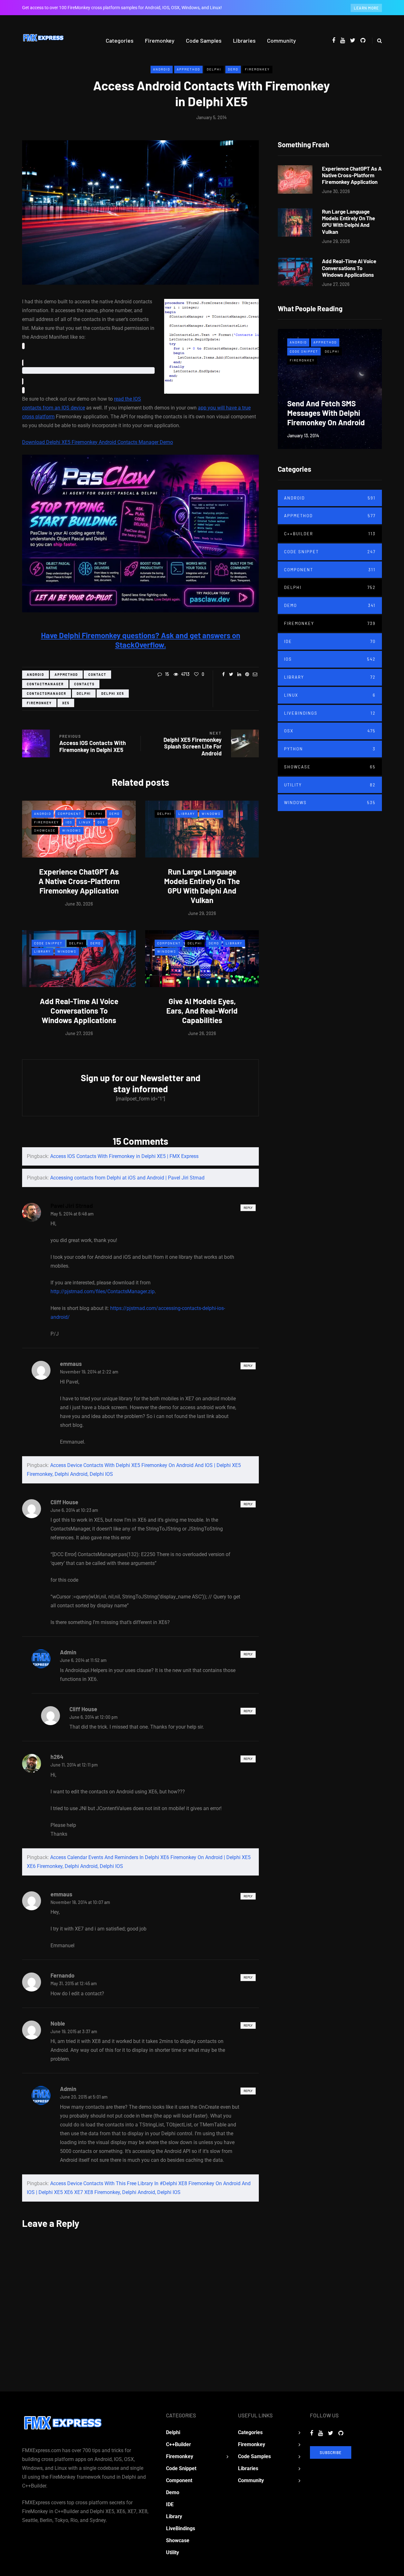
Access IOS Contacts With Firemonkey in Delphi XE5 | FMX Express (124, 1156)
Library (187, 814)
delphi (84, 694)
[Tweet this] (231, 674)
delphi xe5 (113, 694)
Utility (330, 785)
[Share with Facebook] (223, 674)
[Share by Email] (255, 674)
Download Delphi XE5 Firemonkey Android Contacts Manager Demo (98, 442)
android (36, 675)
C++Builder (330, 534)
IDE (330, 641)
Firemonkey (160, 40)
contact (97, 675)
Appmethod (188, 69)
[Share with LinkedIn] (239, 674)
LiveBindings (330, 713)
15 (167, 674)
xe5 (66, 703)
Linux (85, 822)
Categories (120, 40)
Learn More (366, 8)
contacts (84, 684)
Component (70, 814)
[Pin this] (247, 674)
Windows (72, 830)
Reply (248, 1208)
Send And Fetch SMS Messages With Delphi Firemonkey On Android (326, 413)
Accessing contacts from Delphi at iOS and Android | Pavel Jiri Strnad (127, 1178)
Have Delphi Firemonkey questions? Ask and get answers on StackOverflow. (141, 640)
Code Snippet (48, 943)
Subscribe (331, 2452)
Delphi (214, 69)
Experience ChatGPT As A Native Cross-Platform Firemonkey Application (79, 881)
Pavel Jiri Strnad (72, 1206)
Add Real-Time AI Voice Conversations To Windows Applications (79, 1011)
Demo (233, 69)
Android (162, 69)
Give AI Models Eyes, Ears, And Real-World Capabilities (202, 1011)
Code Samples (204, 40)
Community (282, 40)
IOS (69, 822)
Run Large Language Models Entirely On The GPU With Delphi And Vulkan (202, 886)
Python (330, 749)
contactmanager (45, 684)
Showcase (45, 830)
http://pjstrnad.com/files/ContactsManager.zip (103, 1291)
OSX (101, 822)
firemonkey (39, 703)
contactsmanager (47, 694)
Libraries (244, 40)
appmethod (66, 675)
